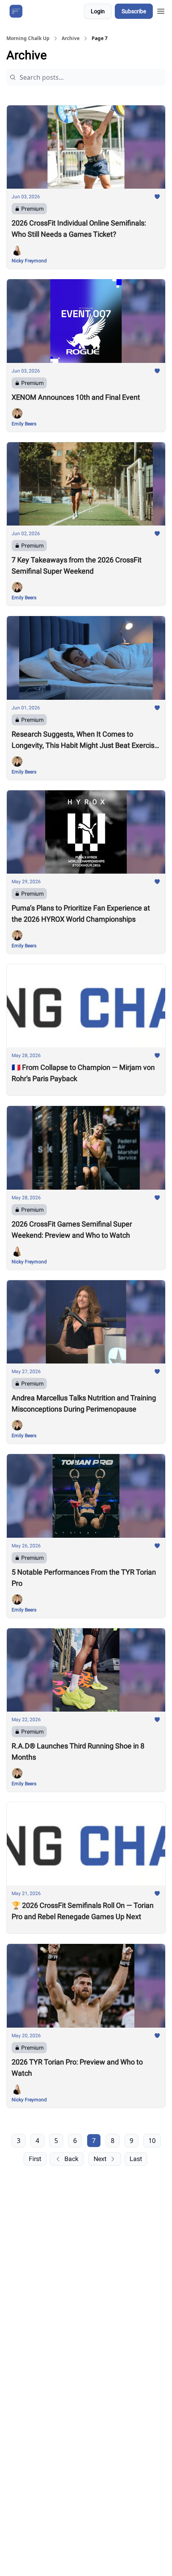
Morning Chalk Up (28, 38)
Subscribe (134, 11)
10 (152, 2141)
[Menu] (161, 10)
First (35, 2159)
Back (71, 2159)
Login (98, 11)
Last (136, 2159)
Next (100, 2159)
